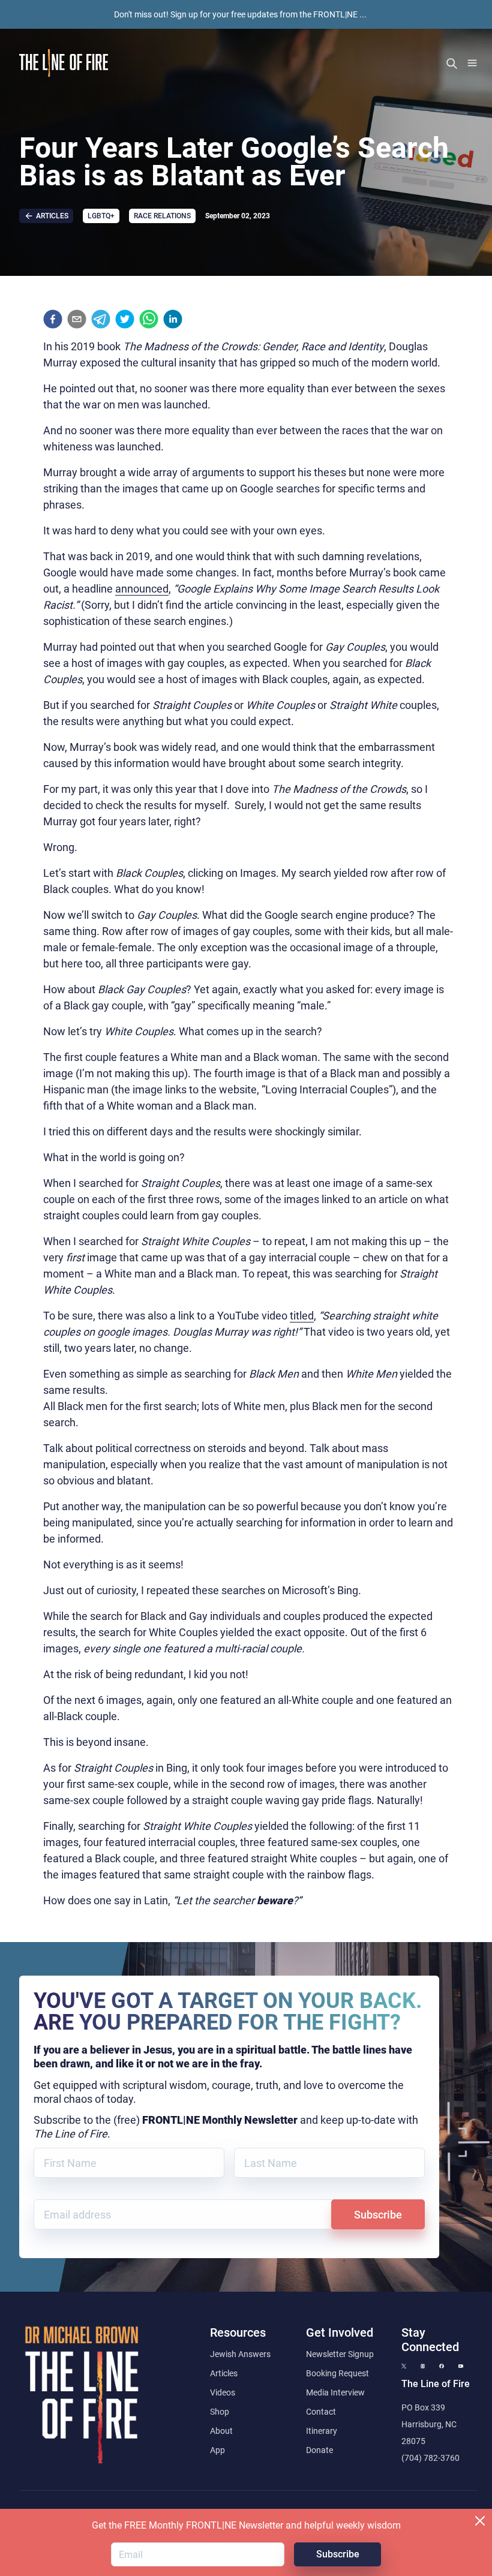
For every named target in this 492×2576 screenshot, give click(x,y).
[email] (77, 319)
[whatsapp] (149, 319)
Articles (224, 2373)
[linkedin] (173, 319)
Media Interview (335, 2392)
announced (142, 589)
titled (302, 1316)
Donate (319, 2450)
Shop (220, 2412)
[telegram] (101, 319)
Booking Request (337, 2373)
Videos (223, 2392)
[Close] (480, 2521)
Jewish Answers (240, 2354)
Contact (321, 2412)
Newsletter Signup (340, 2354)
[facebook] (53, 319)
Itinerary (322, 2431)
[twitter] (125, 319)
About (221, 2431)
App (217, 2450)
